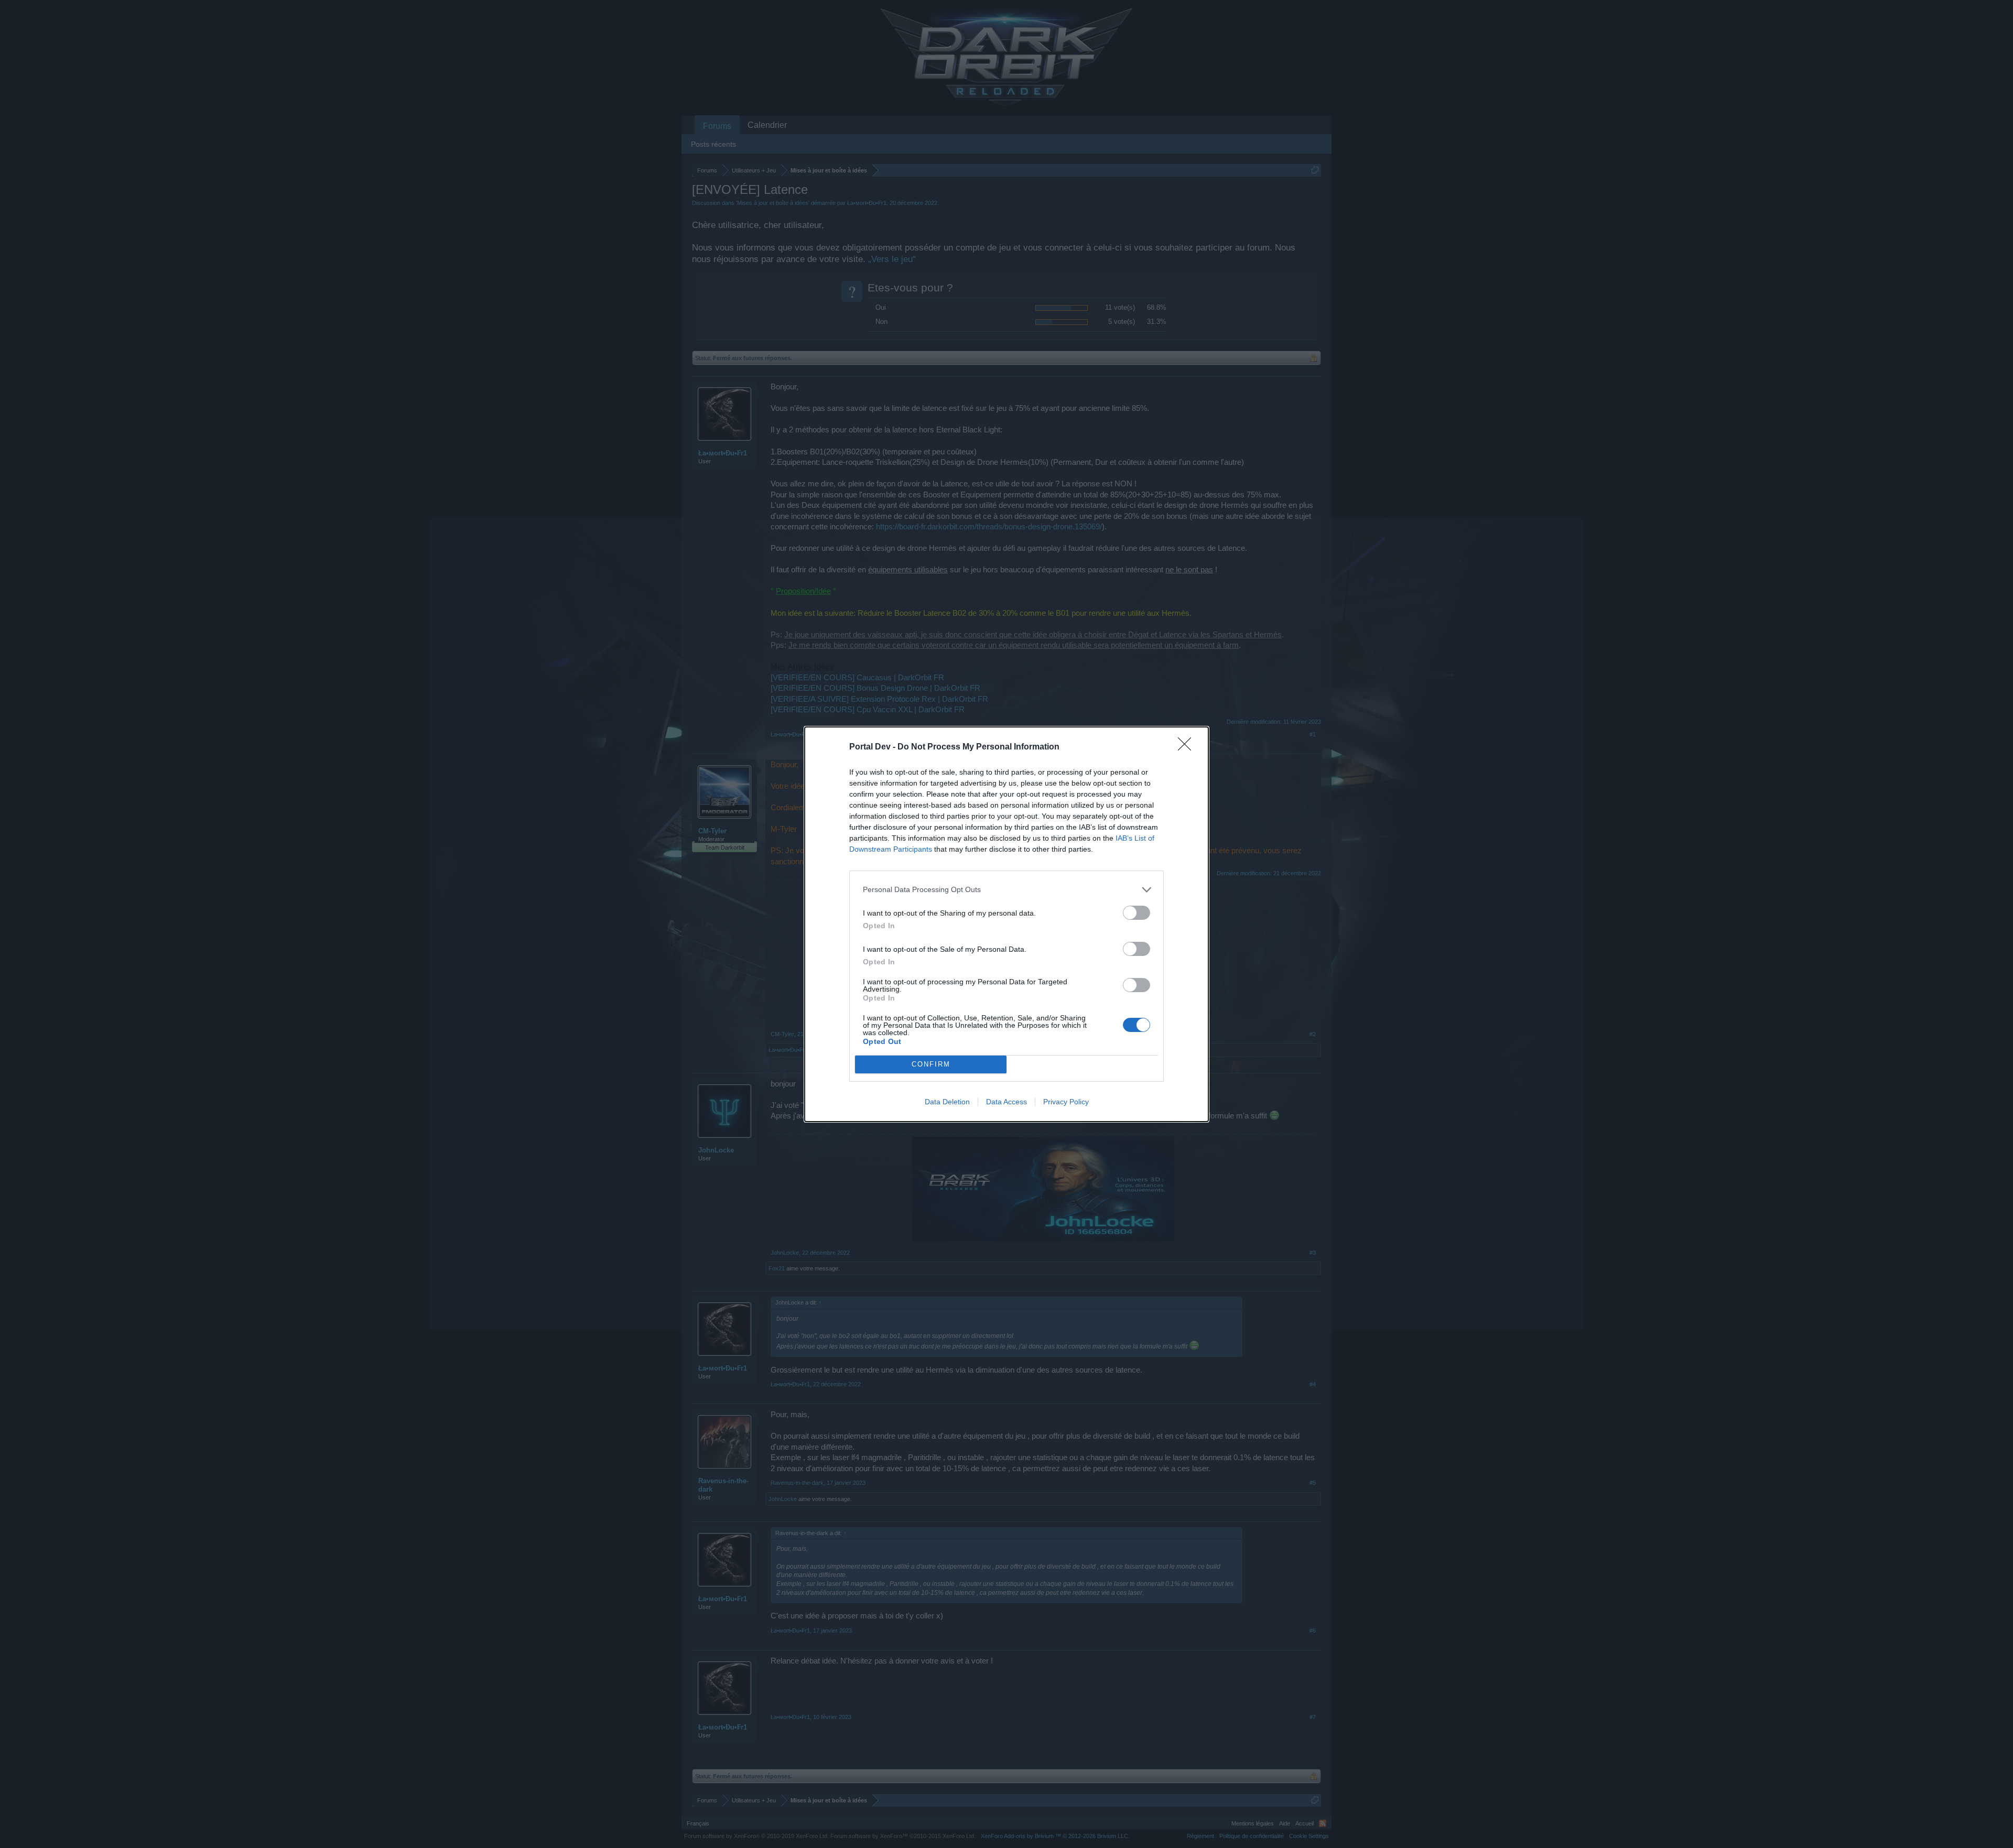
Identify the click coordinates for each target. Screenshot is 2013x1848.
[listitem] (1006, 890)
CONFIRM (931, 1064)
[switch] (1137, 913)
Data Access (1006, 1102)
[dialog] (1006, 924)
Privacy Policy (1066, 1102)
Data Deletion (947, 1102)
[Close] (1188, 747)
